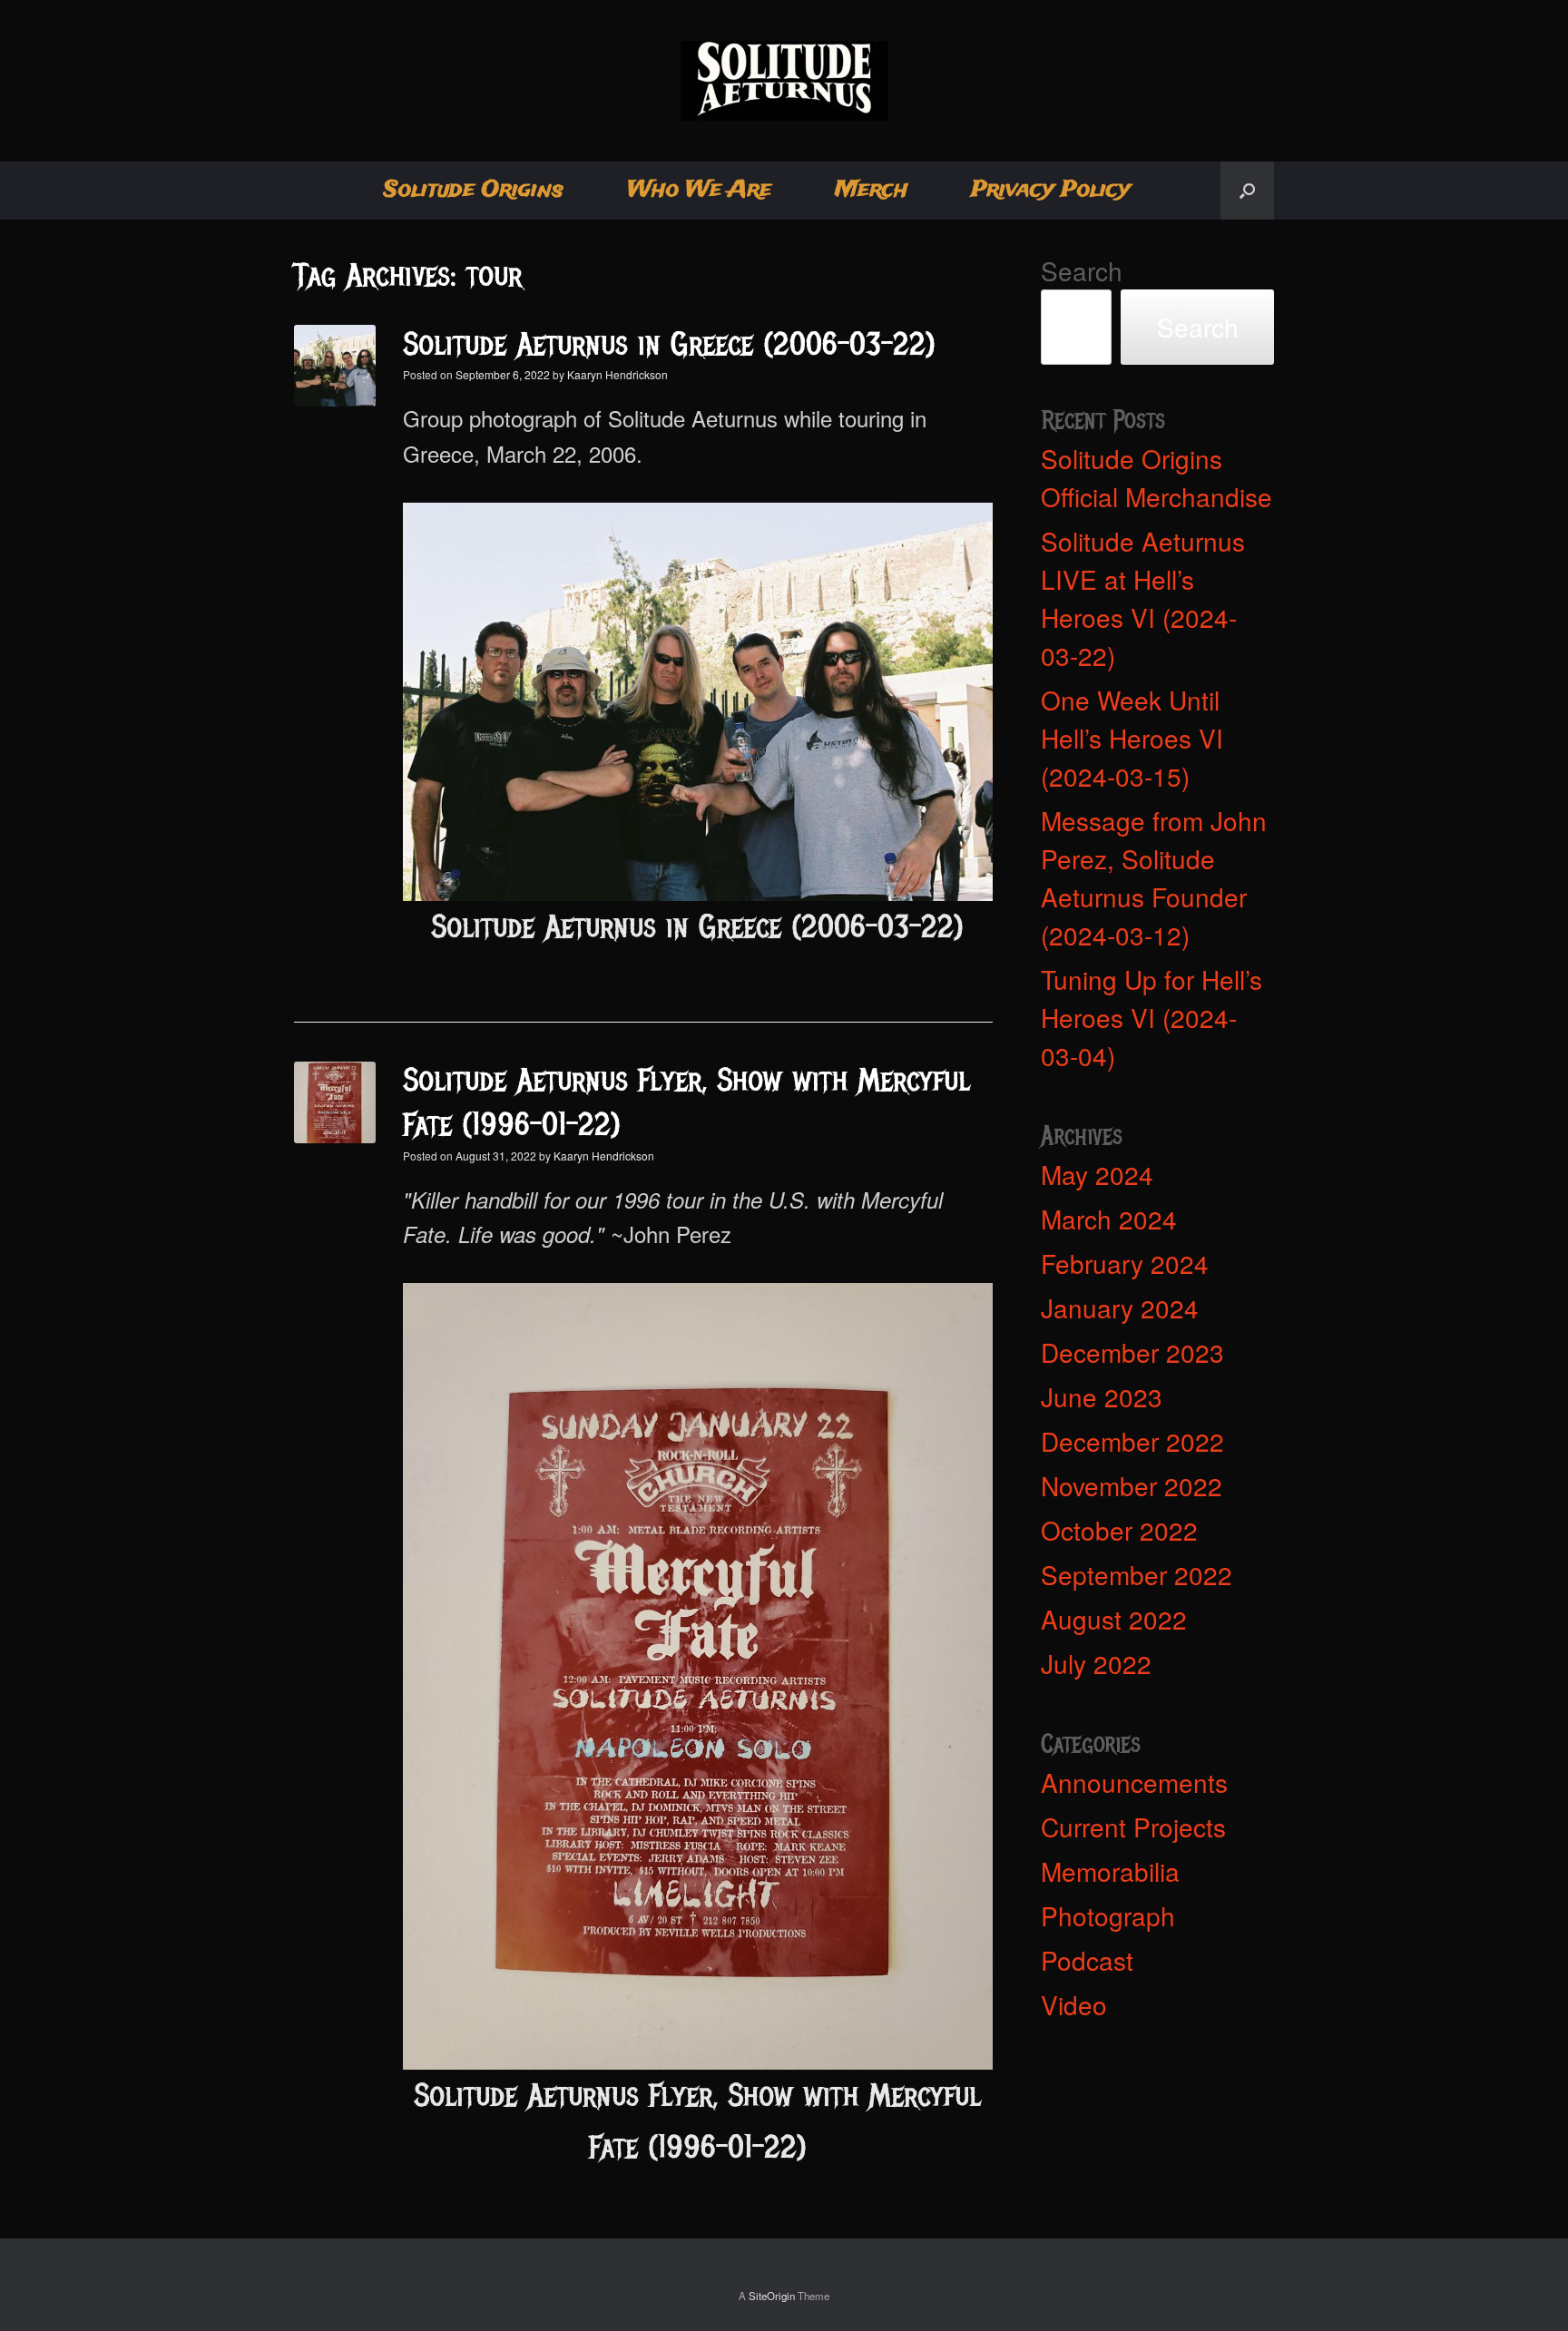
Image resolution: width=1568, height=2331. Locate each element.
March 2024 (1109, 1219)
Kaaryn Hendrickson (617, 374)
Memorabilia (1110, 1871)
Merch (871, 190)
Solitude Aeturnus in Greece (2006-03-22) (669, 344)
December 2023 (1132, 1352)
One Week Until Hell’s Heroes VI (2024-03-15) (1132, 738)
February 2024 (1125, 1263)
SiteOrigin (772, 2296)
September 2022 (1137, 1574)
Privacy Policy (1051, 190)
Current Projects (1133, 1827)
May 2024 (1097, 1174)
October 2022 (1119, 1530)
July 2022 (1096, 1663)
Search (1082, 270)
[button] (1247, 191)
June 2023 (1102, 1396)
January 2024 (1120, 1308)
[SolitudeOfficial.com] (784, 81)
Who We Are (699, 190)
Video (1074, 2004)
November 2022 (1132, 1485)
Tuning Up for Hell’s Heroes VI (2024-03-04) (1151, 1017)
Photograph (1108, 1915)
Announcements (1134, 1782)
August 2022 (1114, 1619)
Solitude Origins (474, 190)
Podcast (1087, 1960)
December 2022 (1132, 1441)
